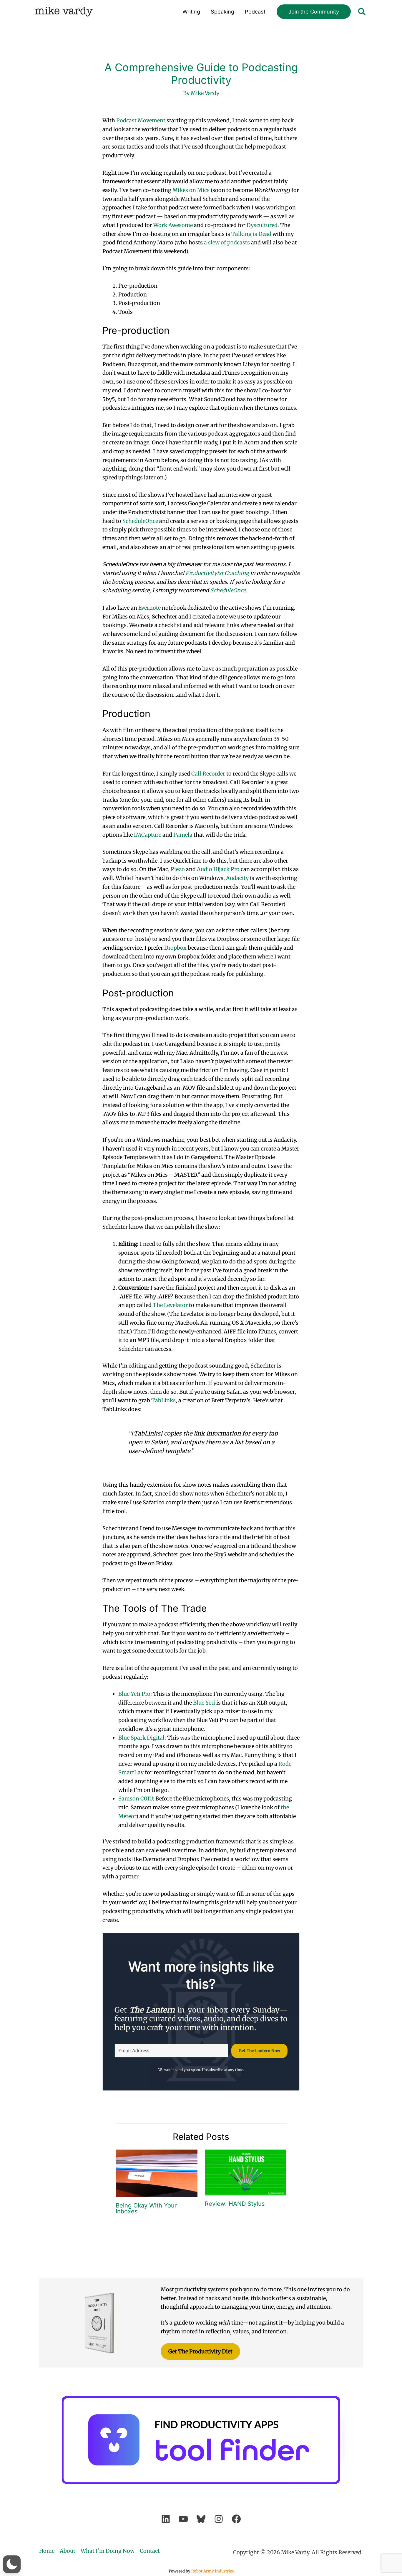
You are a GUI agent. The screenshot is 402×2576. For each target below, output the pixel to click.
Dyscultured (262, 225)
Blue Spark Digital (141, 1738)
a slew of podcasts (227, 242)
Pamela (183, 835)
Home (47, 2551)
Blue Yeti (204, 1703)
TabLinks (163, 1400)
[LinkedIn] (166, 2519)
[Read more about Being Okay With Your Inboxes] (157, 2173)
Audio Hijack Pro (218, 869)
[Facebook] (236, 2519)
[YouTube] (183, 2519)
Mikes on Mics (191, 190)
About (68, 2551)
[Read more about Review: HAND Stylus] (246, 2172)
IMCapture (148, 835)
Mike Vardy (64, 12)
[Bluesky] (201, 2519)
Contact (150, 2551)
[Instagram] (219, 2519)
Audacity (237, 878)
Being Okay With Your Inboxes (146, 2208)
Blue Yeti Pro (134, 1694)
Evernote (149, 608)
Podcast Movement (141, 120)
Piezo (178, 869)
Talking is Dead (251, 234)
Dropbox (175, 948)
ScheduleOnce (140, 521)
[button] (314, 12)
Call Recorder (208, 774)
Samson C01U (136, 1799)
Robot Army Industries (212, 2571)
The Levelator (170, 1305)
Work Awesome (173, 225)
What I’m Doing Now (108, 2551)
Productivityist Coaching (217, 573)
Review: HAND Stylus (235, 2204)
